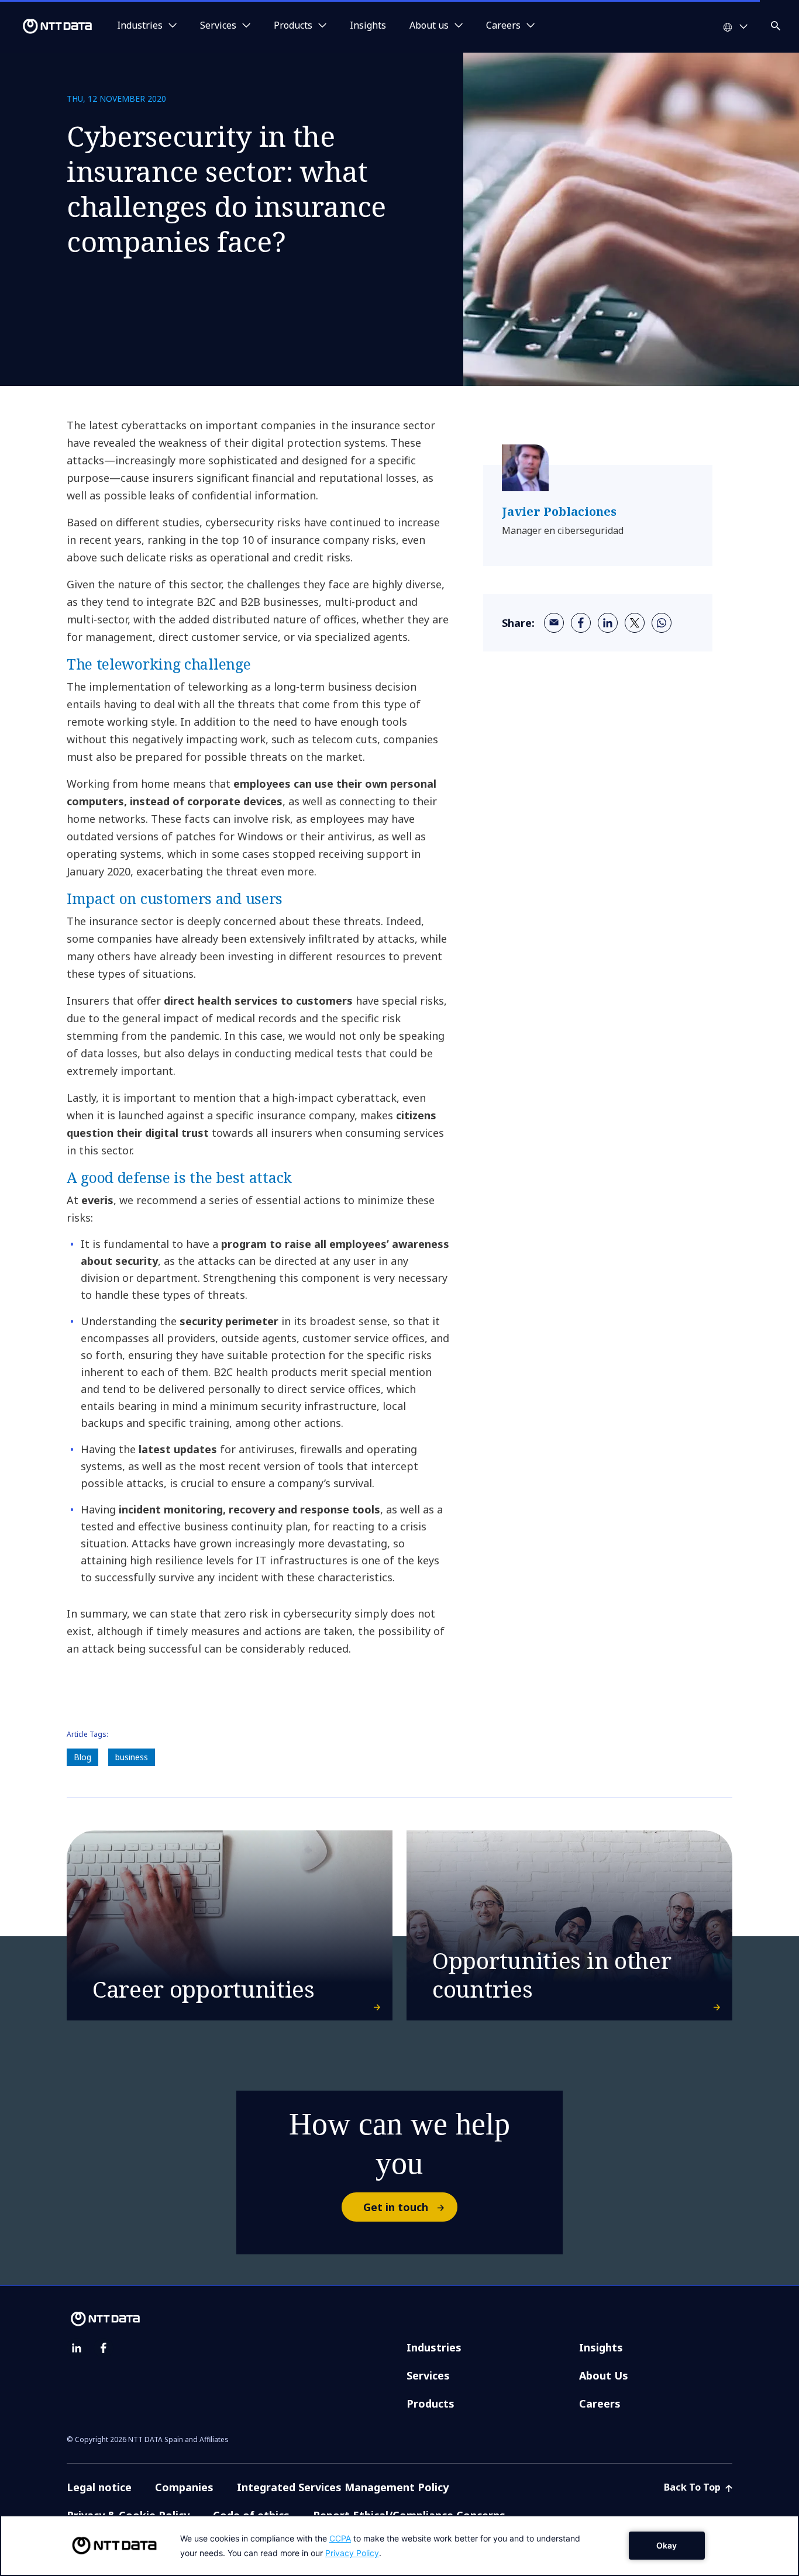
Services (428, 2375)
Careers (600, 2403)
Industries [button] (140, 26)
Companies (184, 2487)
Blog (82, 1757)
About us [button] (429, 26)
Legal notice (99, 2487)
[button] (777, 24)
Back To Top (693, 2487)
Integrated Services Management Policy (343, 2487)
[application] (399, 2546)
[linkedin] (608, 623)
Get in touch (396, 2207)
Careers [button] (503, 26)
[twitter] (635, 623)
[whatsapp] (662, 623)
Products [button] (293, 26)
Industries (434, 2347)
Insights (368, 26)
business (132, 1757)
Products (431, 2403)
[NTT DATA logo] (48, 26)
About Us (604, 2375)
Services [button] (218, 26)
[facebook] (581, 623)
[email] (554, 623)
